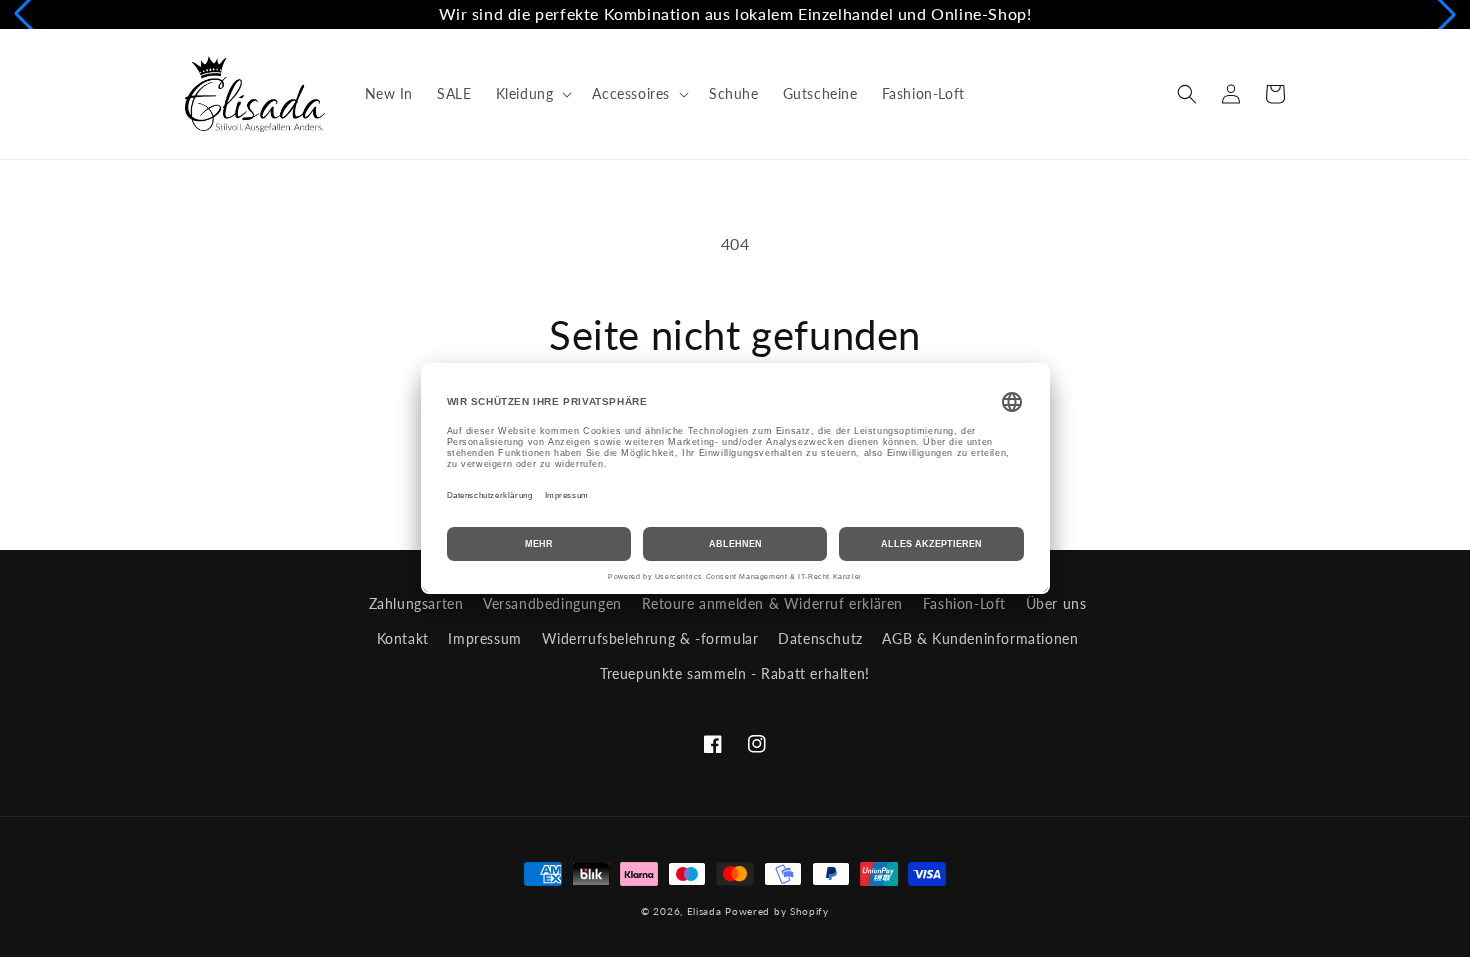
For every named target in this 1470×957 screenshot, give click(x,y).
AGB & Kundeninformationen (980, 638)
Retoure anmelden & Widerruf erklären (773, 603)
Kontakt (403, 638)
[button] (532, 94)
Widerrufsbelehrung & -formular (650, 638)
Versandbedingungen (552, 603)
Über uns (1056, 603)
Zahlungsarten (416, 603)
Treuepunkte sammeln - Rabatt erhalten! (735, 673)
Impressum (484, 638)
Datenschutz (820, 638)
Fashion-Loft (964, 603)
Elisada (706, 911)
